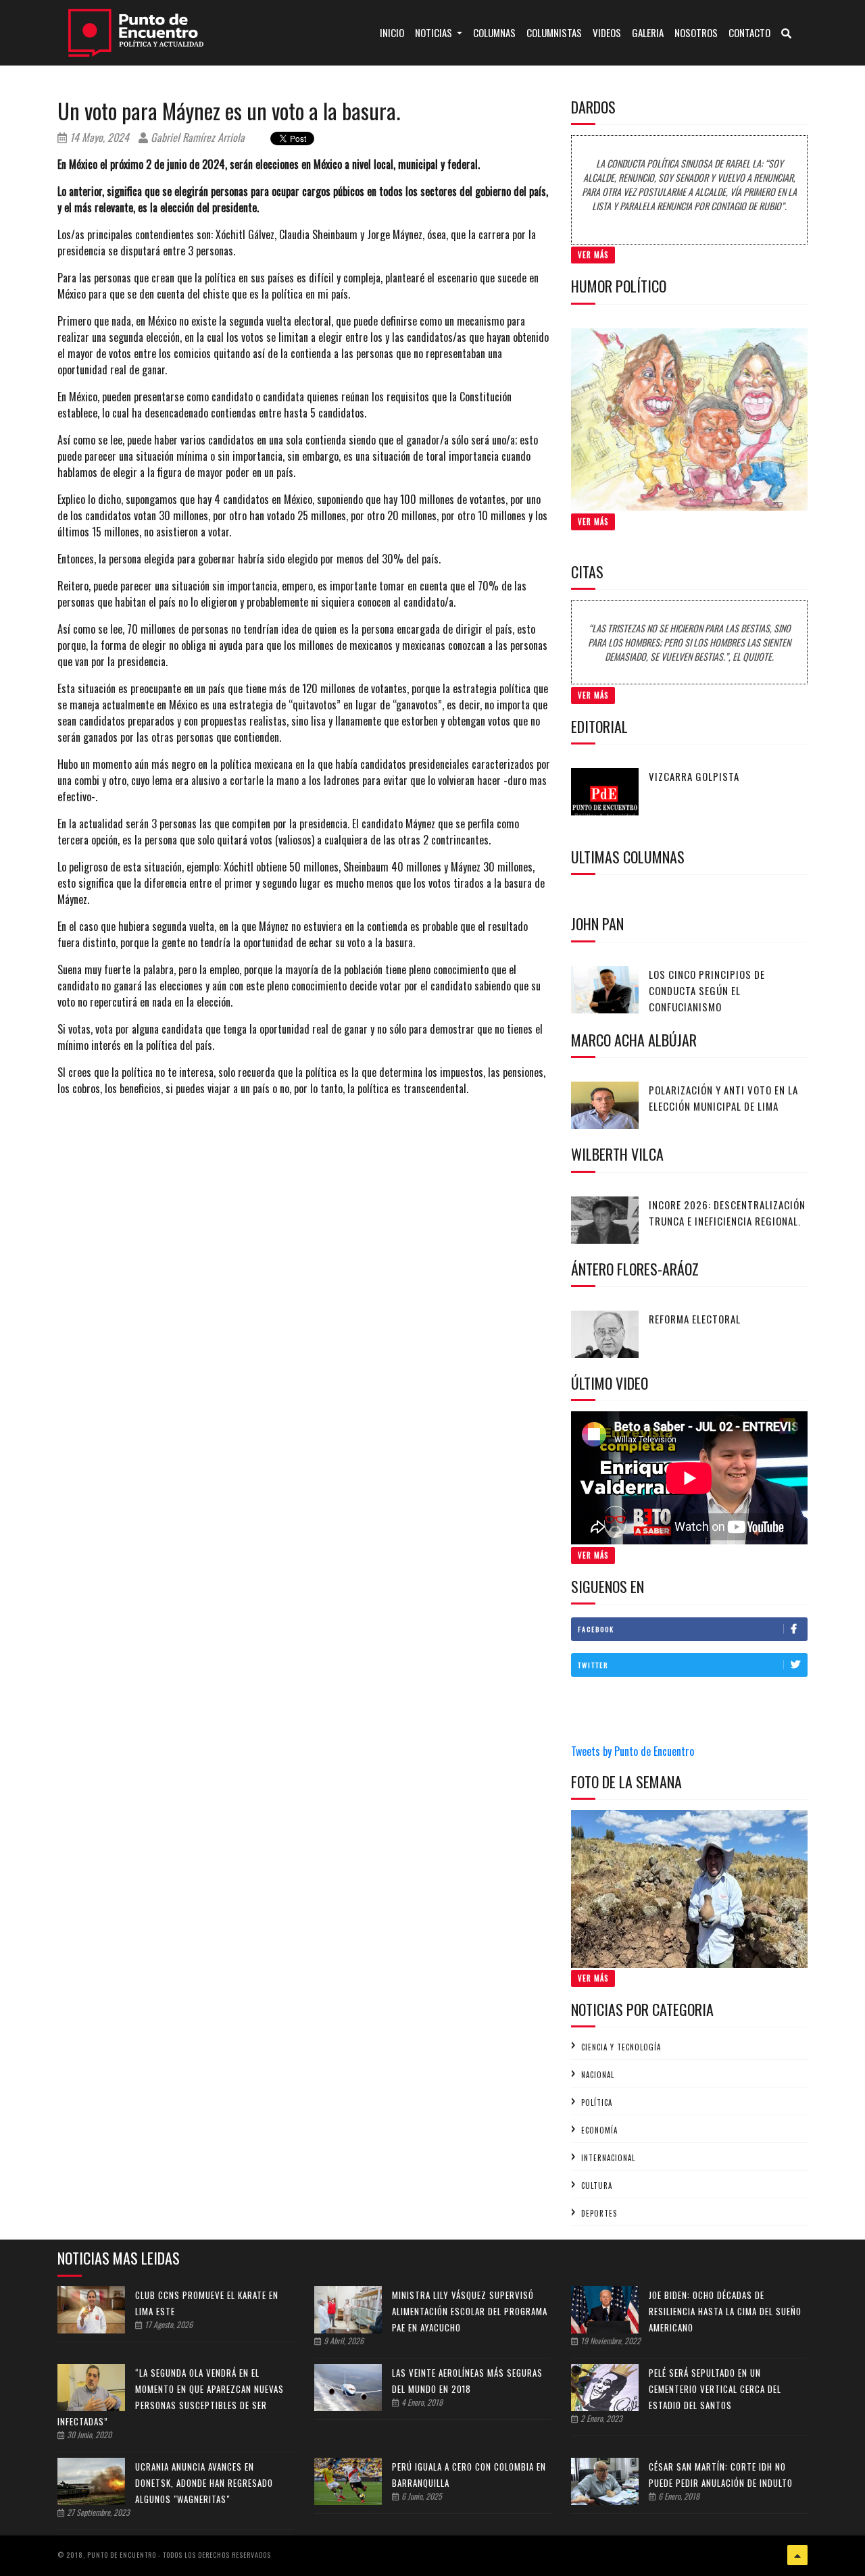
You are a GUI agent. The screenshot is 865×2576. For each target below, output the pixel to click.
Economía (599, 2130)
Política (597, 2102)
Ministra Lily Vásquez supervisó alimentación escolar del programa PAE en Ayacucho (470, 2311)
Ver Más (593, 255)
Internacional (608, 2158)
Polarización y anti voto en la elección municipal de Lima (723, 1098)
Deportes (599, 2213)
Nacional (598, 2075)
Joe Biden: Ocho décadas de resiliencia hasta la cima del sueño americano (725, 2311)
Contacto (749, 32)
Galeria (648, 32)
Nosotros (696, 32)
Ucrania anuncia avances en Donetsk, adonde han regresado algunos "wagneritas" (204, 2483)
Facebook (596, 1629)
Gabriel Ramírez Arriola (196, 137)
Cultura (597, 2186)
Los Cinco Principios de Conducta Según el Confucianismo (707, 990)
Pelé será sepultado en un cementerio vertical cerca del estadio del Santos (715, 2389)
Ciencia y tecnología (621, 2047)
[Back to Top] (797, 2555)
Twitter (593, 1665)
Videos (607, 32)
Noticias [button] (435, 32)
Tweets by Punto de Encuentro (633, 1751)
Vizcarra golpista (694, 776)
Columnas (494, 32)
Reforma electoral (695, 1319)
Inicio (395, 32)
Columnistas (554, 32)
